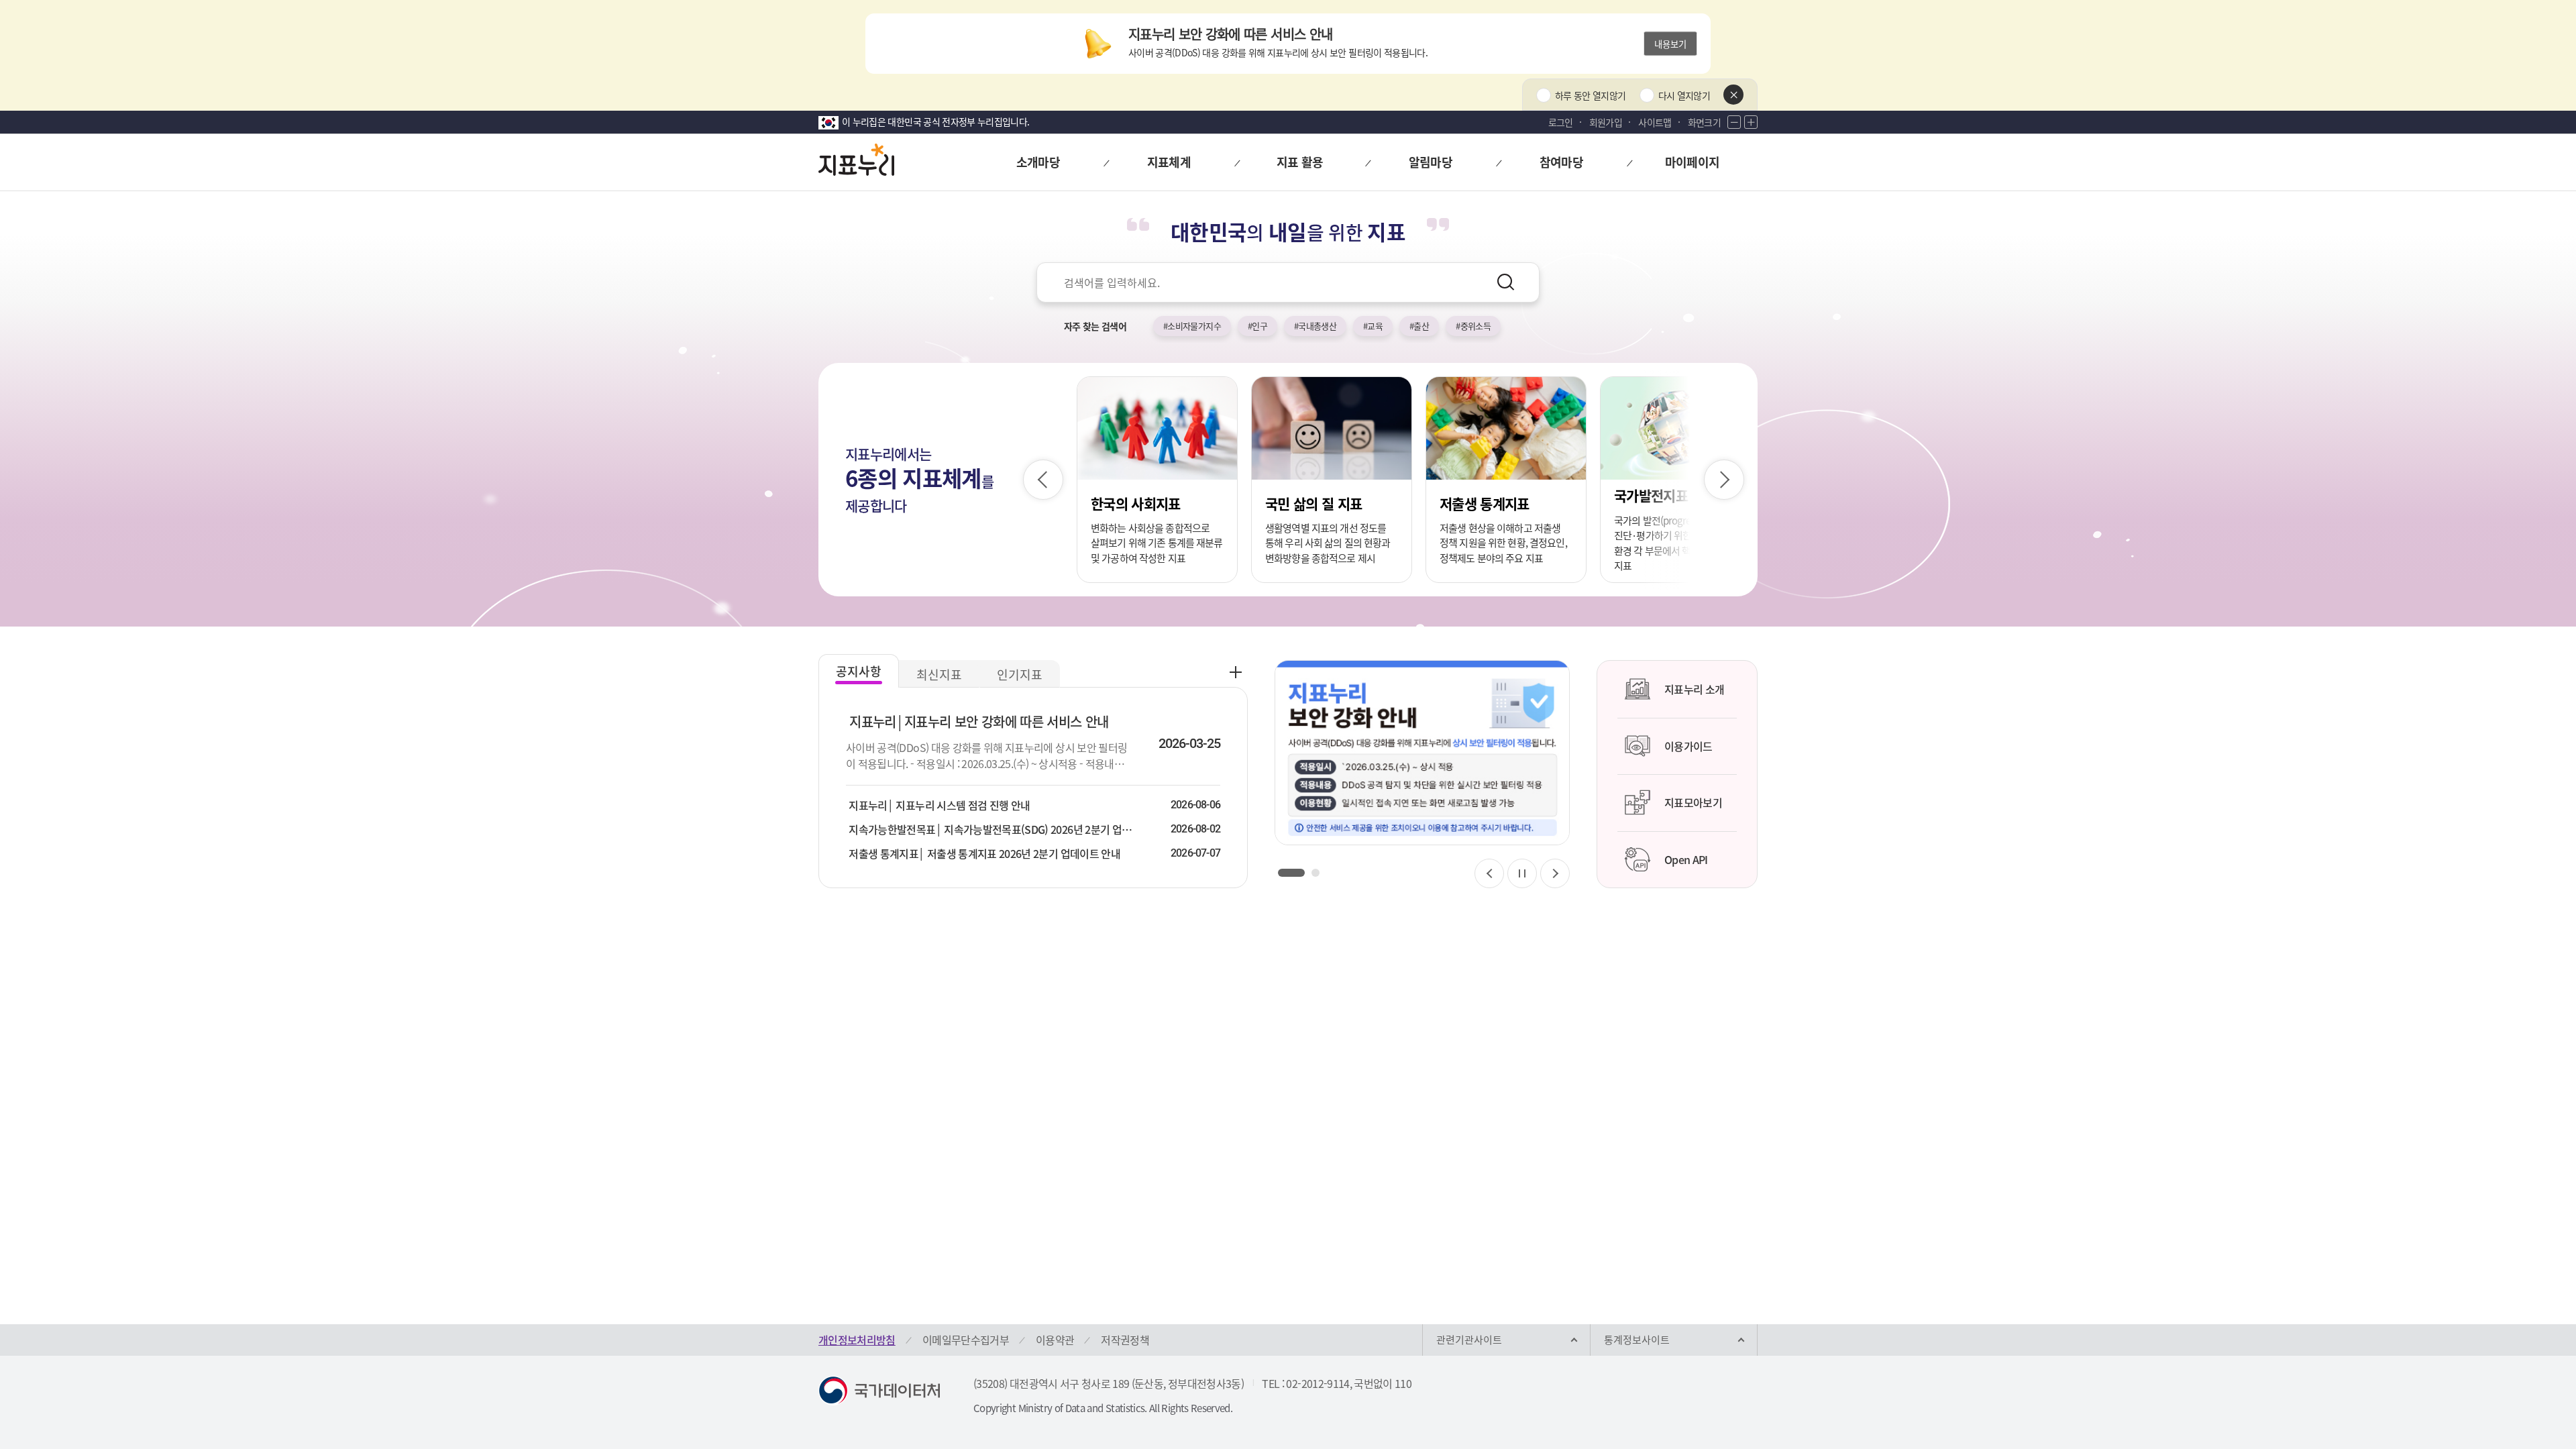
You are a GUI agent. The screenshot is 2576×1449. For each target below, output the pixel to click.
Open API (1686, 859)
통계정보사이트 (1637, 1340)
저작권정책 (1125, 1340)
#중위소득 (1473, 326)
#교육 (1373, 326)
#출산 (1419, 326)
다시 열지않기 (1684, 95)
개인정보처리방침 (857, 1340)
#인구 (1257, 326)
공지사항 (859, 671)
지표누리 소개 (1694, 689)
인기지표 (1020, 675)
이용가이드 (1688, 746)
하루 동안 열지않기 (1591, 95)
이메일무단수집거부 (966, 1340)
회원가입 (1606, 122)
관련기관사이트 (1469, 1340)
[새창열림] (1422, 753)
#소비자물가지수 (1192, 326)
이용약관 (1055, 1340)
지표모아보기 (1693, 802)
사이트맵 (1655, 122)
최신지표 (939, 675)
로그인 (1561, 122)
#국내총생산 (1315, 326)
